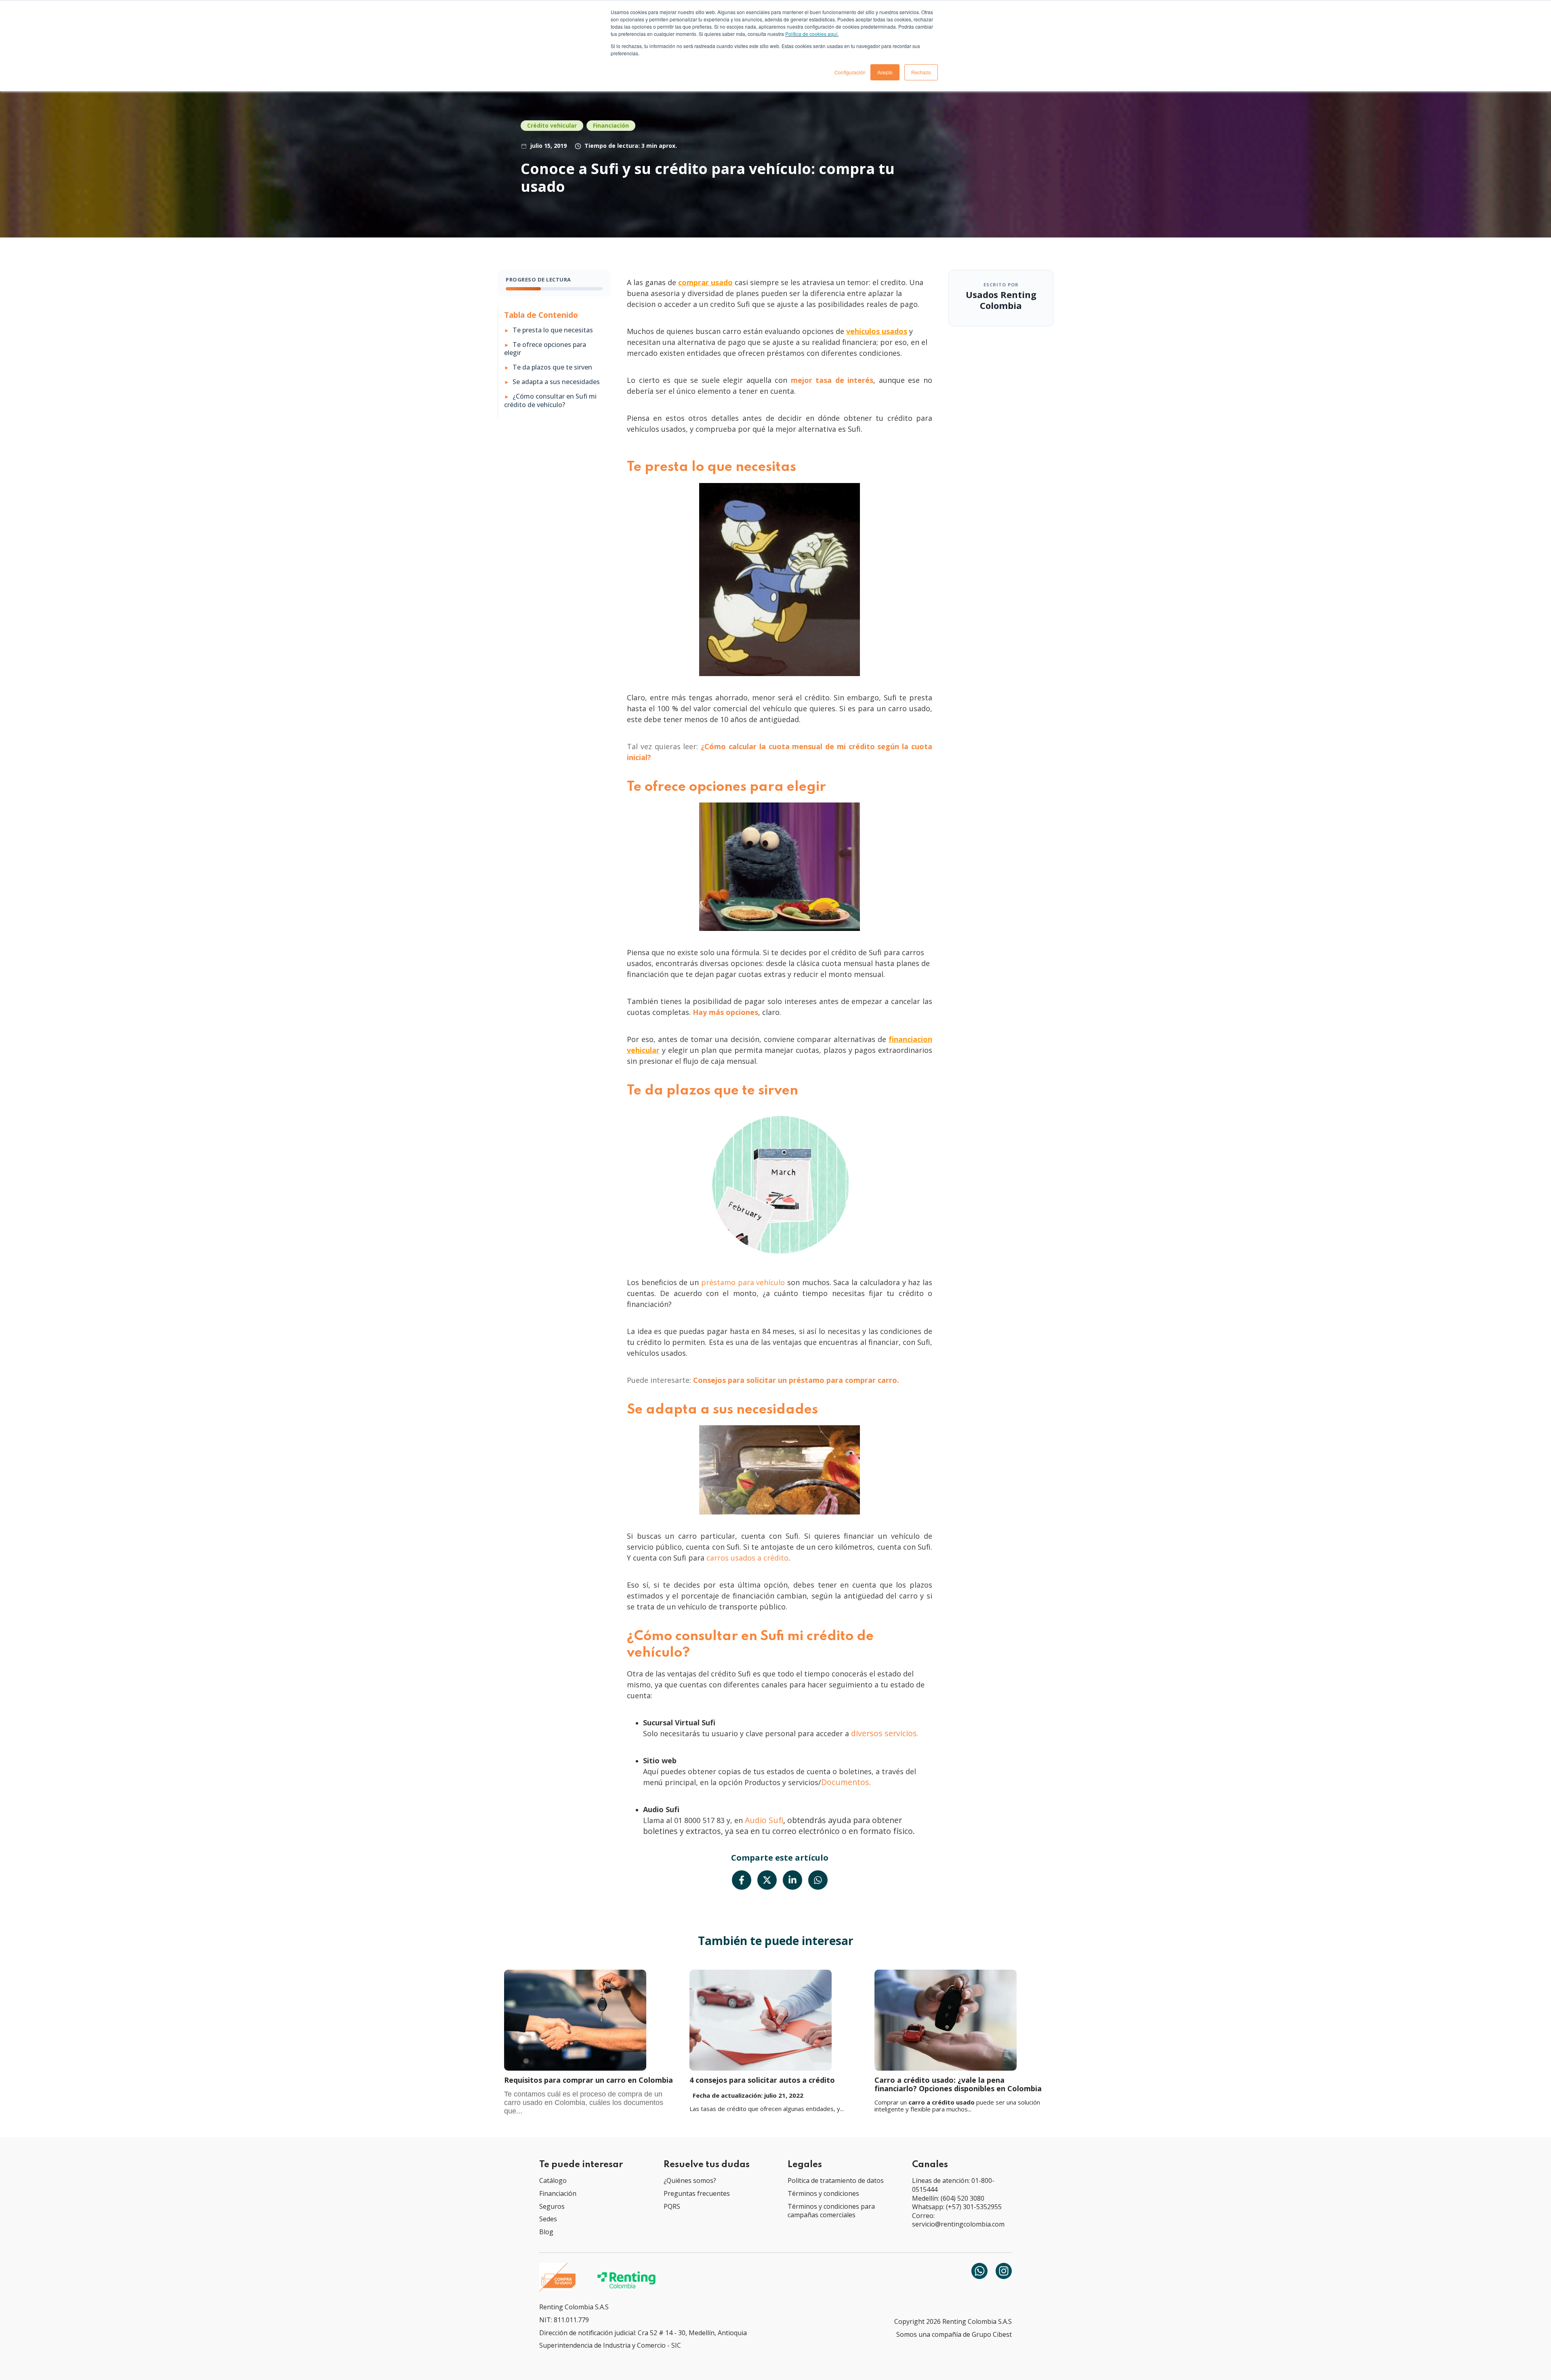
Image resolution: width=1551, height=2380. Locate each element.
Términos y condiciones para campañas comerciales (831, 2211)
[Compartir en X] (767, 1880)
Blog (546, 2232)
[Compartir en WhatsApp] (818, 1880)
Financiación (611, 125)
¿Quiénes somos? (690, 2180)
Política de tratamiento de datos (836, 2180)
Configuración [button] (850, 72)
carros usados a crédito (747, 1558)
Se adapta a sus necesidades (556, 382)
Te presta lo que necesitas (553, 330)
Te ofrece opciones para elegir (545, 349)
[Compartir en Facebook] (742, 1880)
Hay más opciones (725, 1012)
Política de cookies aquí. (812, 34)
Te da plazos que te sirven (552, 367)
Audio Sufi (764, 1820)
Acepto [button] (885, 72)
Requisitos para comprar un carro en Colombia (588, 2080)
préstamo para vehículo (743, 1282)
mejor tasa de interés (832, 380)
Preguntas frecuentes (697, 2193)
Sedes (548, 2219)
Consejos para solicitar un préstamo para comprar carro (795, 1380)
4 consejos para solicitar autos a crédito (762, 2080)
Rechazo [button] (921, 72)
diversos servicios (884, 1733)
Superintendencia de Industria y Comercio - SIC (610, 2345)
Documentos (845, 1782)
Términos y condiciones (823, 2193)
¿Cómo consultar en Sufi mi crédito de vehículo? (550, 401)
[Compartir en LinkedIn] (792, 1880)
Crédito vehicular (552, 125)
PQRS (672, 2206)
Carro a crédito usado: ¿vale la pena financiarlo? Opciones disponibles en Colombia (958, 2084)
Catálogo (553, 2180)
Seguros (552, 2206)
